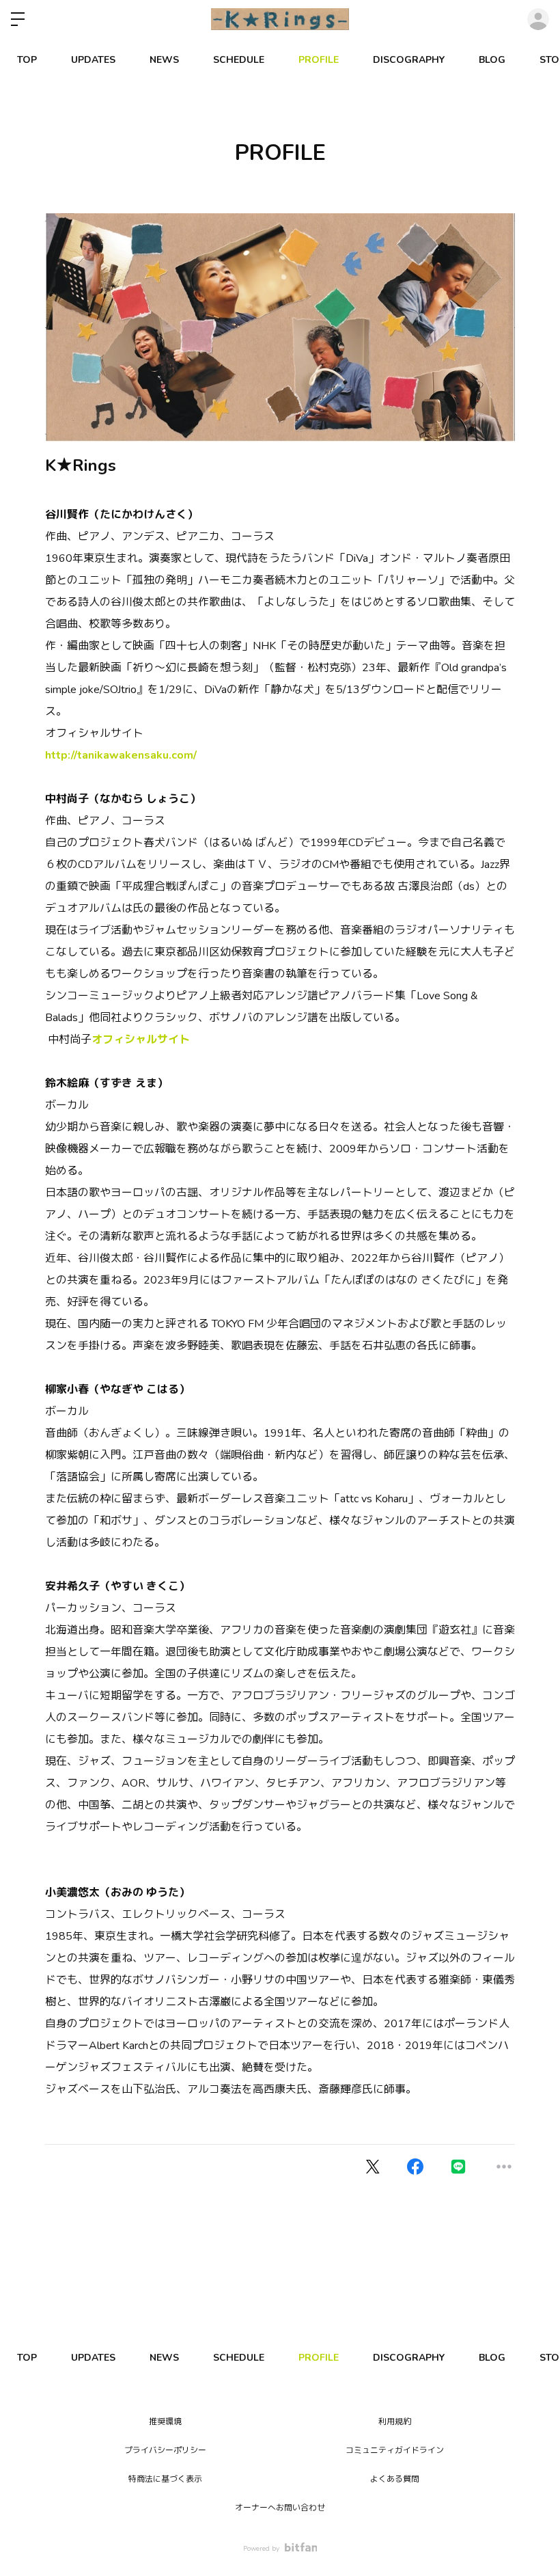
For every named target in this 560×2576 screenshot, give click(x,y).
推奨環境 (165, 2422)
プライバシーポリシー (165, 2450)
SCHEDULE (239, 60)
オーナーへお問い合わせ (280, 2508)
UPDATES (93, 60)
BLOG (492, 60)
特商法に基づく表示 (165, 2479)
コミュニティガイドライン (395, 2450)
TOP (27, 60)
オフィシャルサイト (141, 1040)
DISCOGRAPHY (409, 60)
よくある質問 (395, 2479)
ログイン (538, 19)
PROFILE (319, 60)
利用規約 (395, 2422)
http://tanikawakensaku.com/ (121, 755)
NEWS (164, 60)
